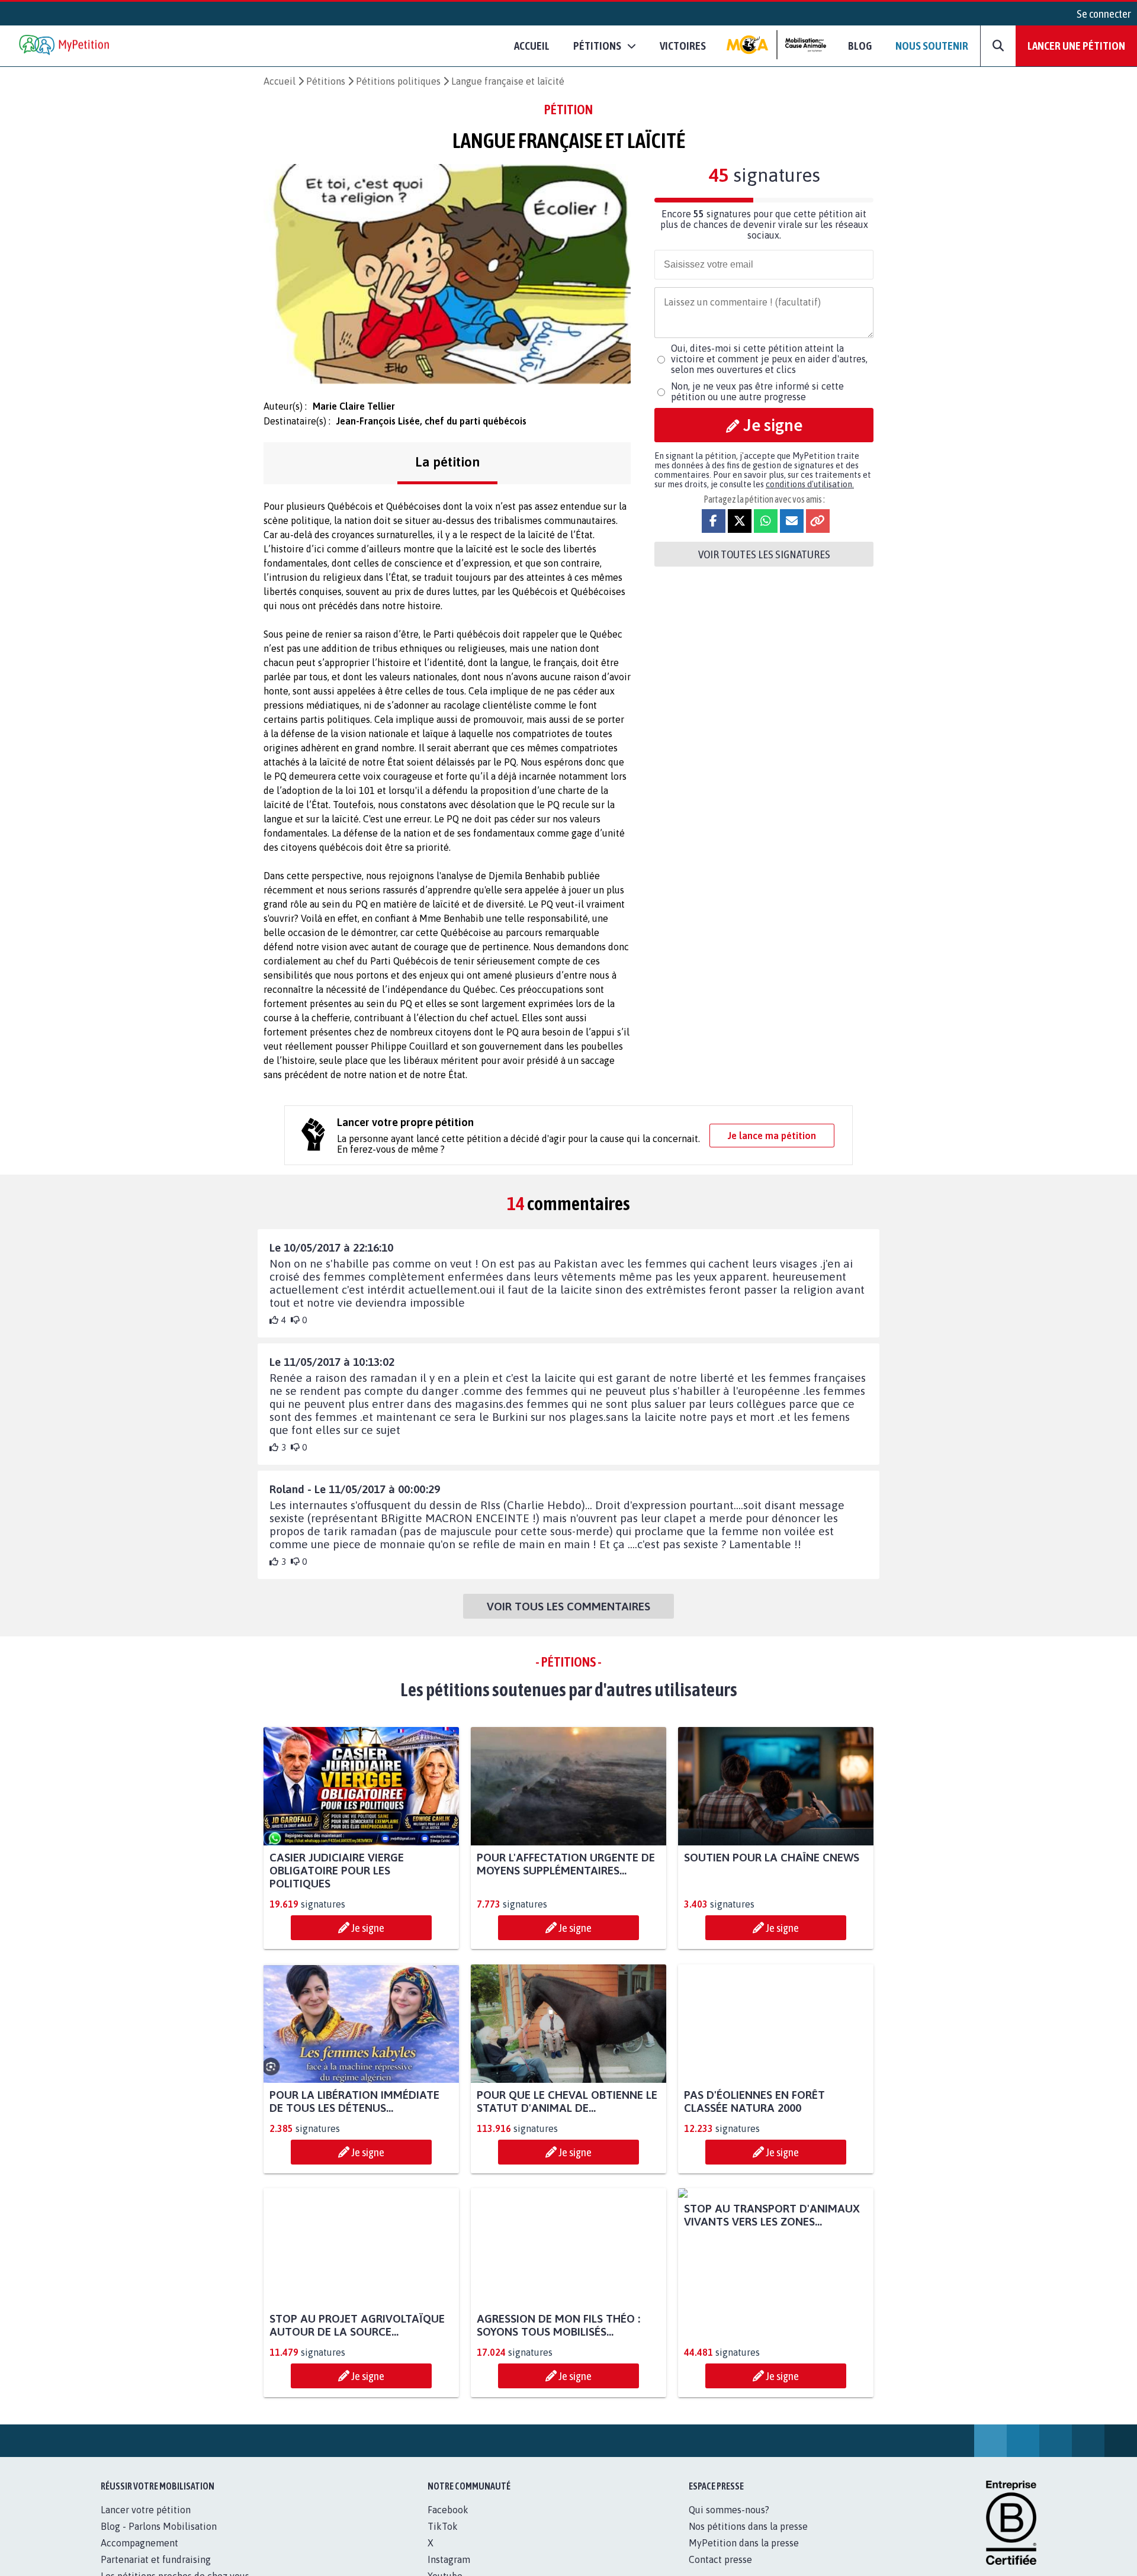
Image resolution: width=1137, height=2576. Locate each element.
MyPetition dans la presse (744, 2543)
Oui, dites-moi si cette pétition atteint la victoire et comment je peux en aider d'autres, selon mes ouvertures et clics (769, 359)
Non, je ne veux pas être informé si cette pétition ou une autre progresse (757, 391)
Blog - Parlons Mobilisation (159, 2526)
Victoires (683, 46)
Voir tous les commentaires (568, 1606)
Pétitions (326, 81)
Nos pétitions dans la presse (748, 2526)
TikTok (443, 2526)
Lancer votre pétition (146, 2510)
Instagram (449, 2559)
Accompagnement (139, 2543)
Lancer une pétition (1076, 46)
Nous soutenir (932, 46)
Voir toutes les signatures (764, 554)
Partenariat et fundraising (156, 2559)
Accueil (532, 46)
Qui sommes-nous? (729, 2510)
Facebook (448, 2510)
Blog (860, 46)
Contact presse (720, 2559)
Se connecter (1104, 14)
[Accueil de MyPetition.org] (65, 46)
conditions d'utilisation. (810, 484)
